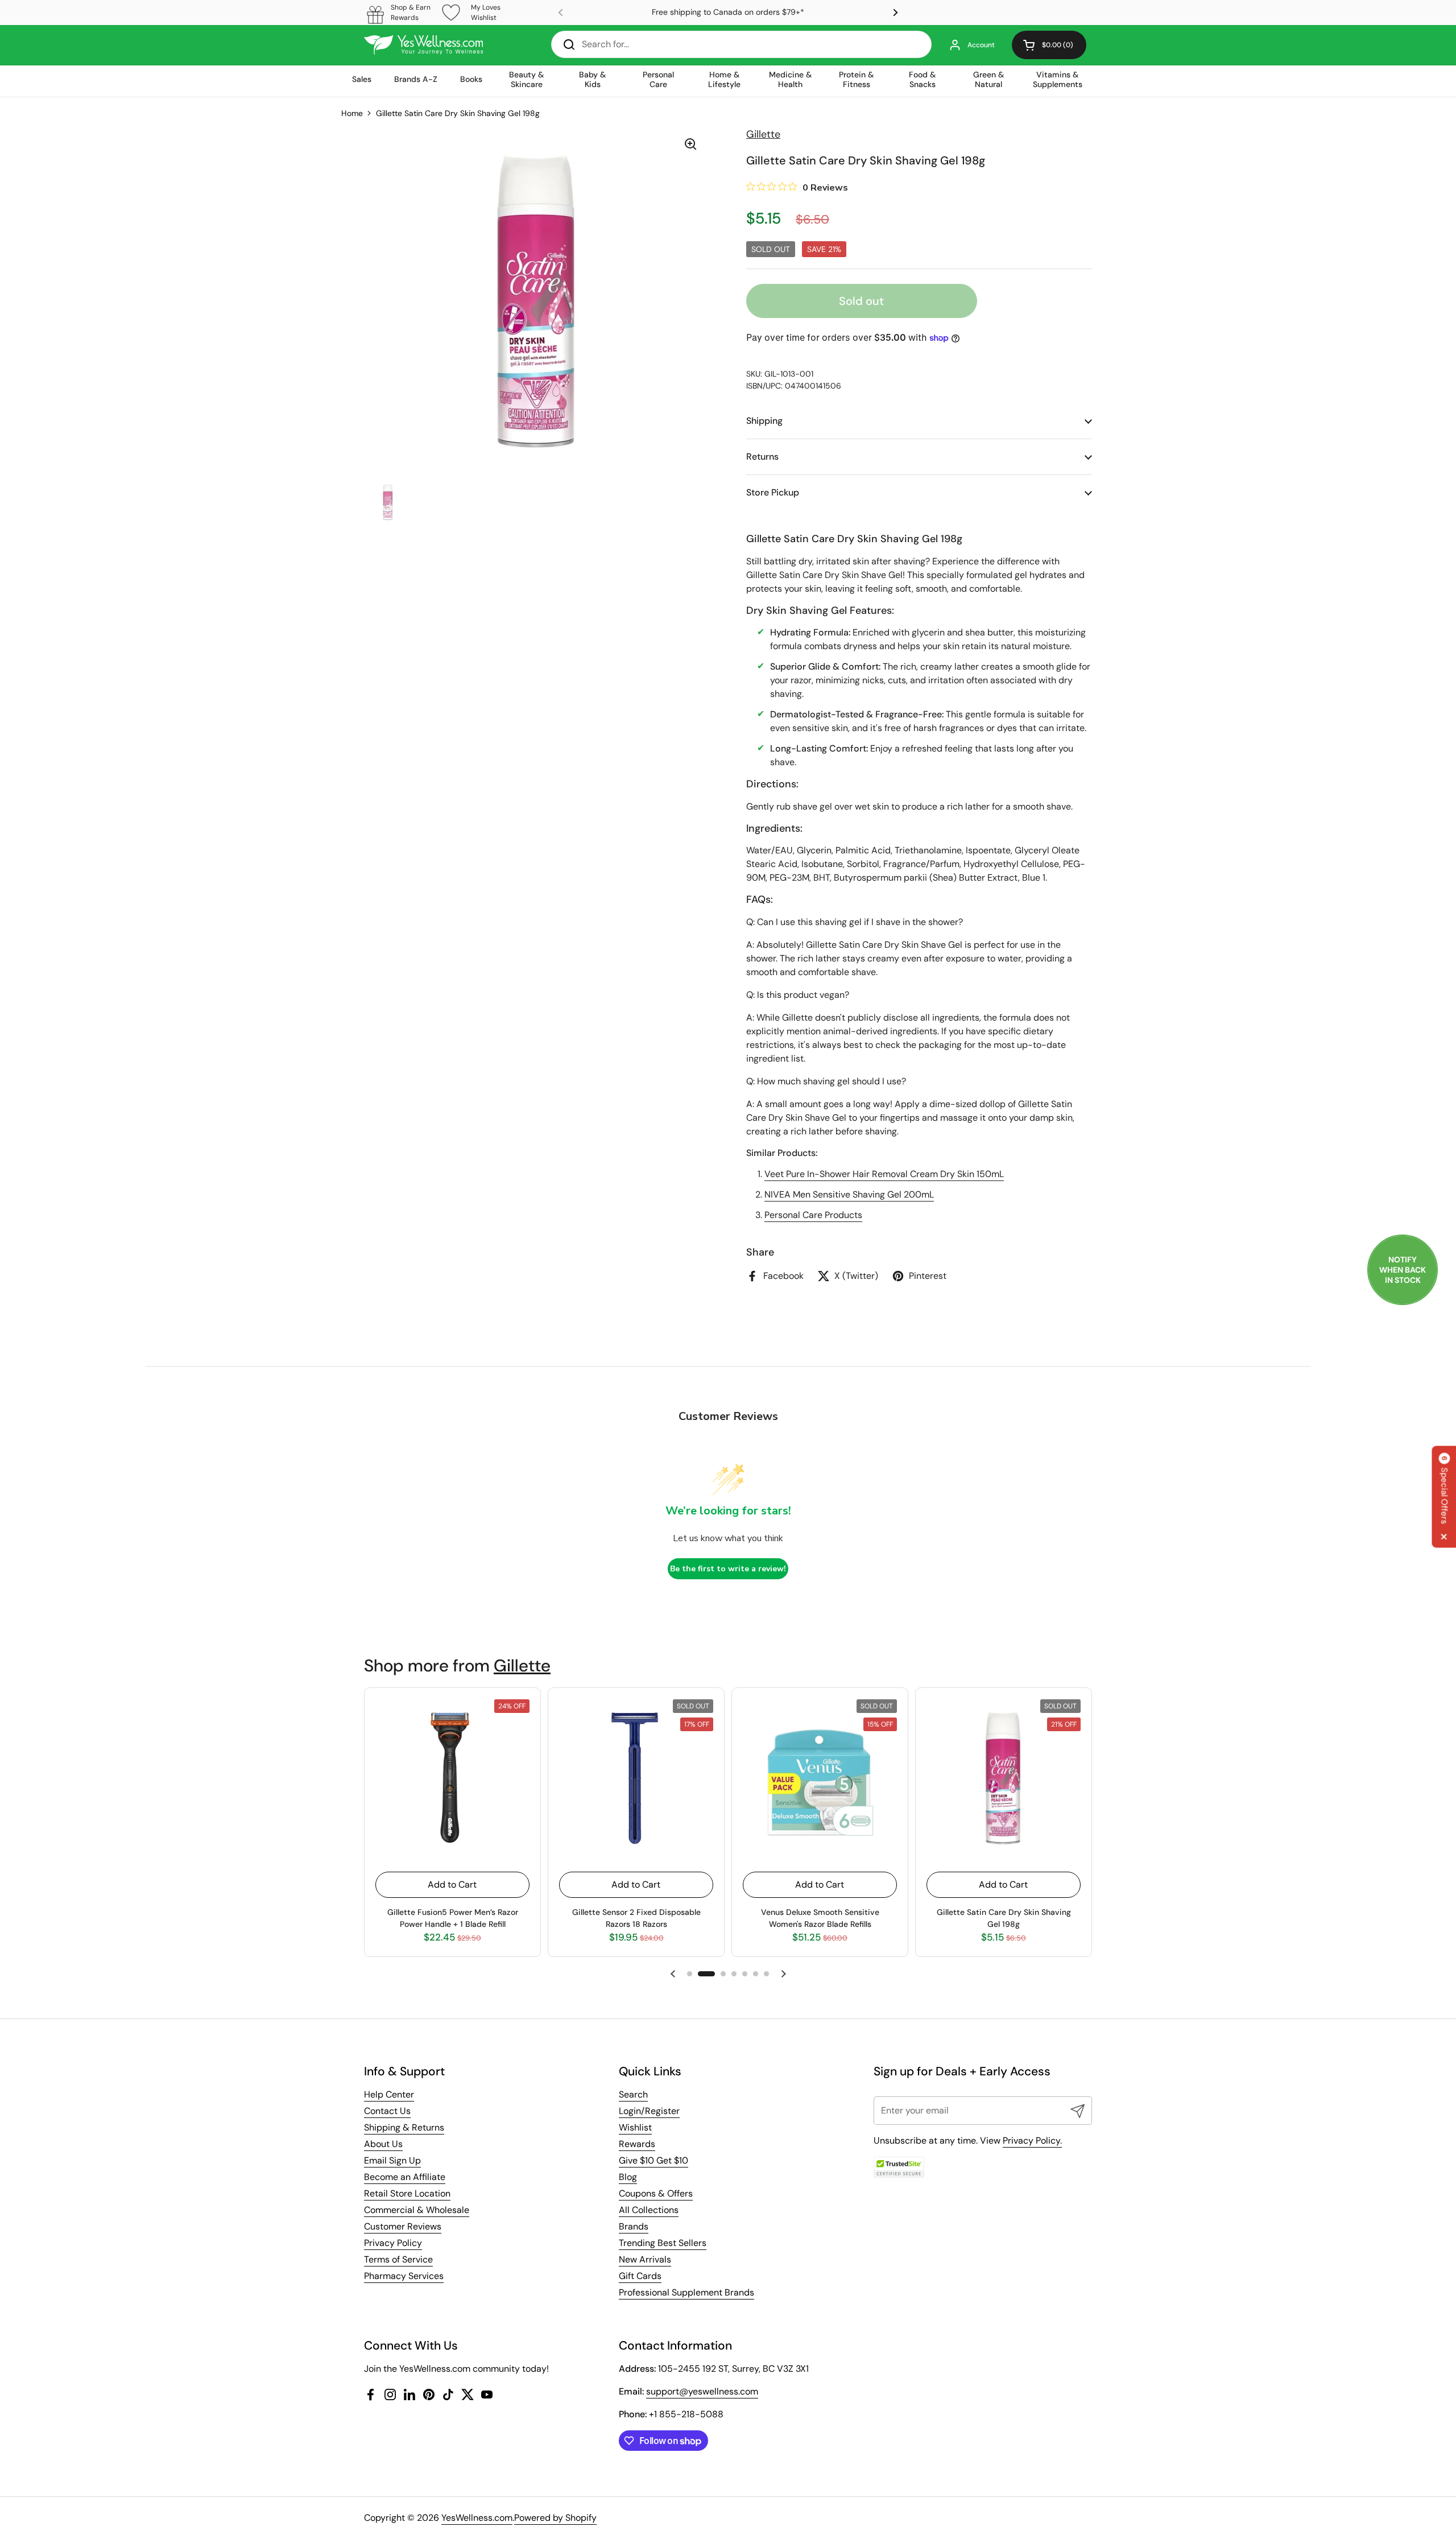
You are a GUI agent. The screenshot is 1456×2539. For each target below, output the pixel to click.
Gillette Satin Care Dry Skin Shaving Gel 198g (458, 113)
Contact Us (387, 2111)
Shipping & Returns (404, 2127)
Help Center (389, 2094)
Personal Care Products (813, 1215)
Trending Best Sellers (663, 2243)
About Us (383, 2144)
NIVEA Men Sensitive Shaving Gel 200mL (849, 1194)
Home (352, 113)
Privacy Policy (393, 2243)
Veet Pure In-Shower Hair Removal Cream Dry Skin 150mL (884, 1174)
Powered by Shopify (555, 2518)
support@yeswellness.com (702, 2391)
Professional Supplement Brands (686, 2292)
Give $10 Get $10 (653, 2160)
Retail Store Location (407, 2193)
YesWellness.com (477, 2518)
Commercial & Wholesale (417, 2210)
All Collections (649, 2210)
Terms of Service (398, 2259)
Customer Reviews (403, 2226)
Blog (628, 2177)
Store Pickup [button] (773, 492)
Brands (634, 2226)
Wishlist (635, 2127)
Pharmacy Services (404, 2276)
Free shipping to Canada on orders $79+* (728, 12)
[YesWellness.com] (423, 45)
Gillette (522, 1665)
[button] (1049, 45)
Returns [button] (762, 457)
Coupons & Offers (656, 2193)
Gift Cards (640, 2276)
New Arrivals (645, 2259)
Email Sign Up (392, 2160)
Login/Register (649, 2111)
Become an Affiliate (405, 2177)
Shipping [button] (764, 421)
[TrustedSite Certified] (899, 2167)
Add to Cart (452, 1884)
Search (633, 2094)
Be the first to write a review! (728, 1569)
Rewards (637, 2144)
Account (981, 45)
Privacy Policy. (1032, 2140)
